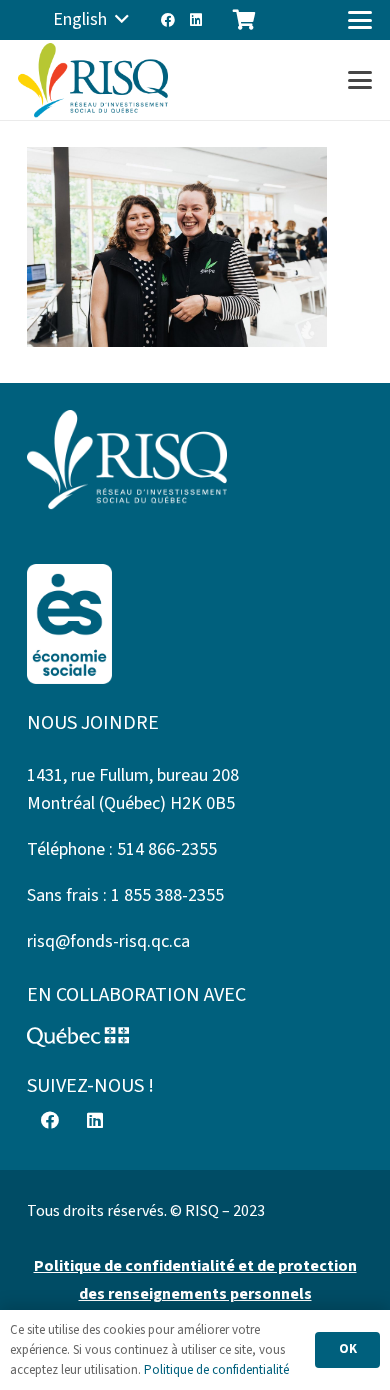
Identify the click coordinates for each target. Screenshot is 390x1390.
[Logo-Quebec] (195, 1037)
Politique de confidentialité (216, 1370)
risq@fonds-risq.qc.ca (108, 941)
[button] (91, 20)
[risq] (93, 80)
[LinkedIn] (196, 20)
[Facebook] (168, 20)
